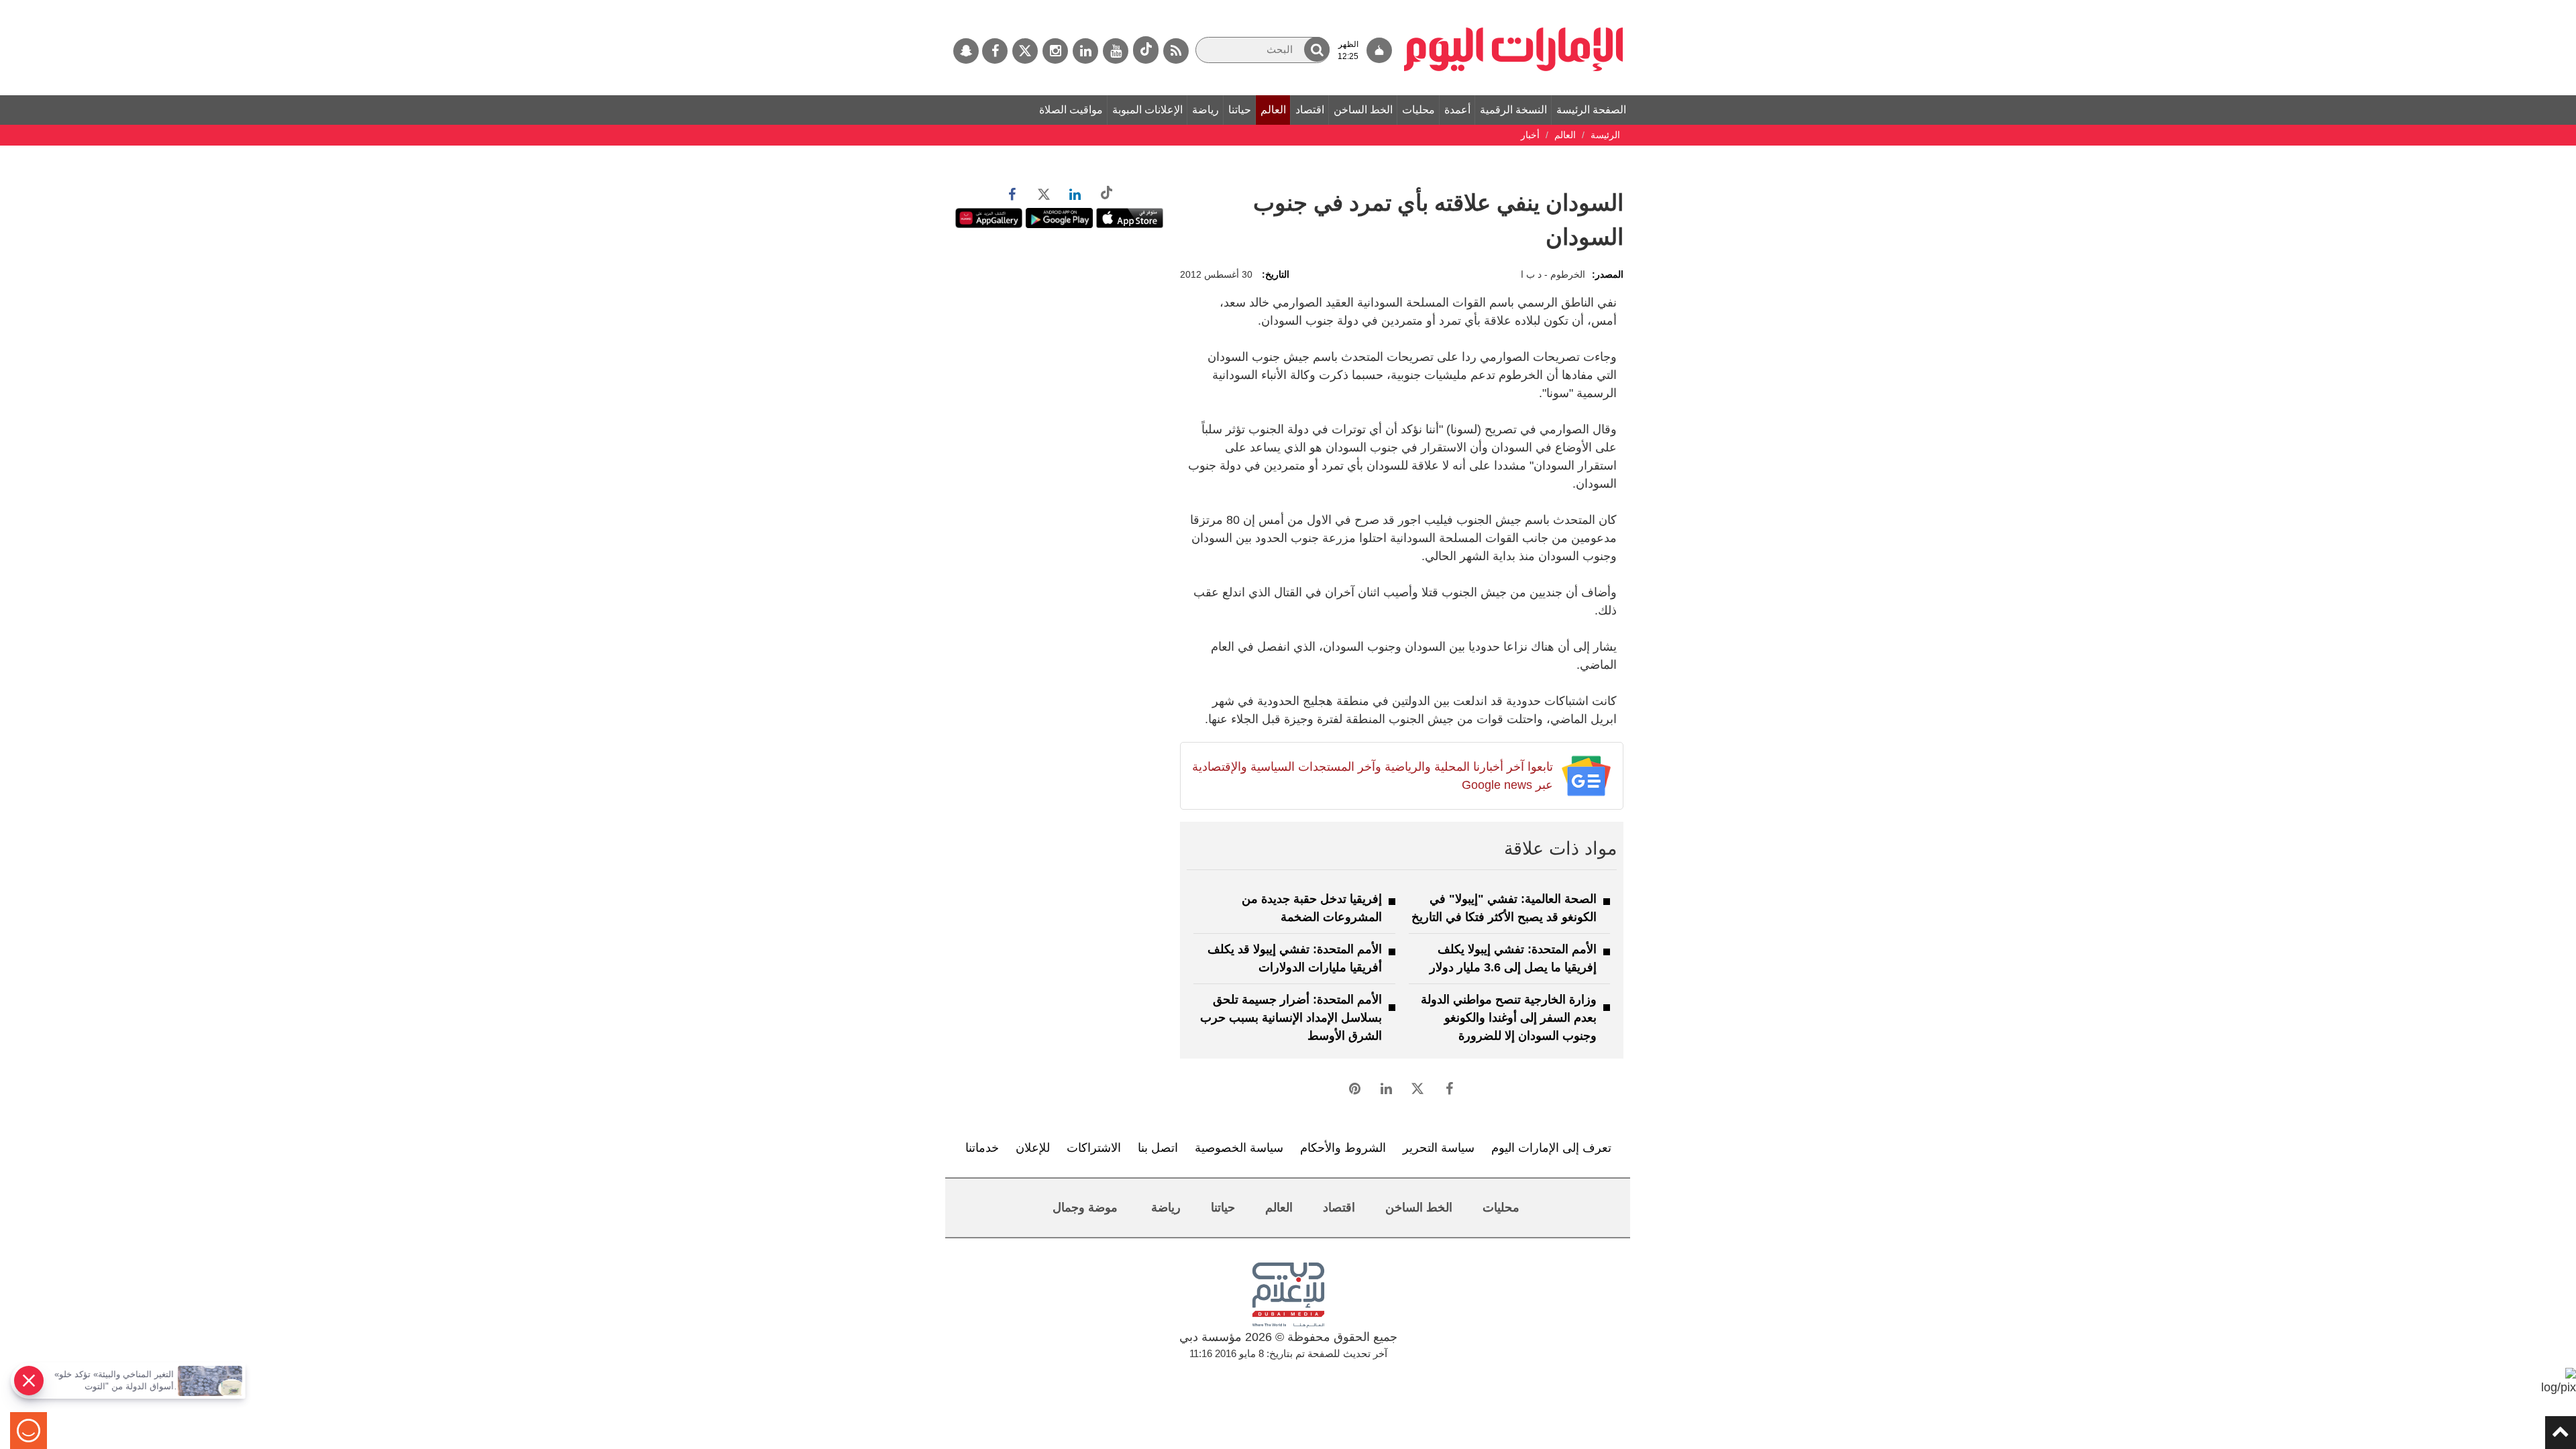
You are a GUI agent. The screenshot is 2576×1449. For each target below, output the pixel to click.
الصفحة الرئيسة (1591, 110)
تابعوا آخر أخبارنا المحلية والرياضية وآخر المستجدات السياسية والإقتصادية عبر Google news (1372, 776)
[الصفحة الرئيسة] (1514, 7)
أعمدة (1457, 110)
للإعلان (1033, 1148)
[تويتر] (1025, 51)
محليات (1418, 110)
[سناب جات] (966, 51)
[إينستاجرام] (1055, 51)
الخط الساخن (1363, 110)
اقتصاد (1310, 110)
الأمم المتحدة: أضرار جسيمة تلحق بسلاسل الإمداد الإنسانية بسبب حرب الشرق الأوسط (1291, 1018)
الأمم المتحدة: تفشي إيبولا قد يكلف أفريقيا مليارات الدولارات (1295, 958)
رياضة (1205, 110)
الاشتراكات (1094, 1148)
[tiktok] (1146, 50)
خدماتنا (982, 1148)
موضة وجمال (1085, 1207)
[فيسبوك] (995, 51)
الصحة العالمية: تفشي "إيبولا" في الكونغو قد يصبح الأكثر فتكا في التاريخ (1504, 908)
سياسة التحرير (1439, 1148)
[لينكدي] (1085, 51)
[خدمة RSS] (1176, 51)
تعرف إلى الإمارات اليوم (1551, 1148)
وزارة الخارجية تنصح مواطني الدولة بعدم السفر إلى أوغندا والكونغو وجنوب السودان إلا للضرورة (1509, 1018)
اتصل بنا (1158, 1148)
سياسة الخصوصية (1239, 1148)
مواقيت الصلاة (1071, 110)
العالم (1273, 110)
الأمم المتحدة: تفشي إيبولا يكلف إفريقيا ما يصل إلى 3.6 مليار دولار (1513, 958)
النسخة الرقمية (1513, 110)
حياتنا (1240, 110)
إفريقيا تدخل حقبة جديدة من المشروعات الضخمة (1312, 908)
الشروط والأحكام (1343, 1148)
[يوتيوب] (1116, 51)
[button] (1317, 49)
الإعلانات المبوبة (1147, 110)
